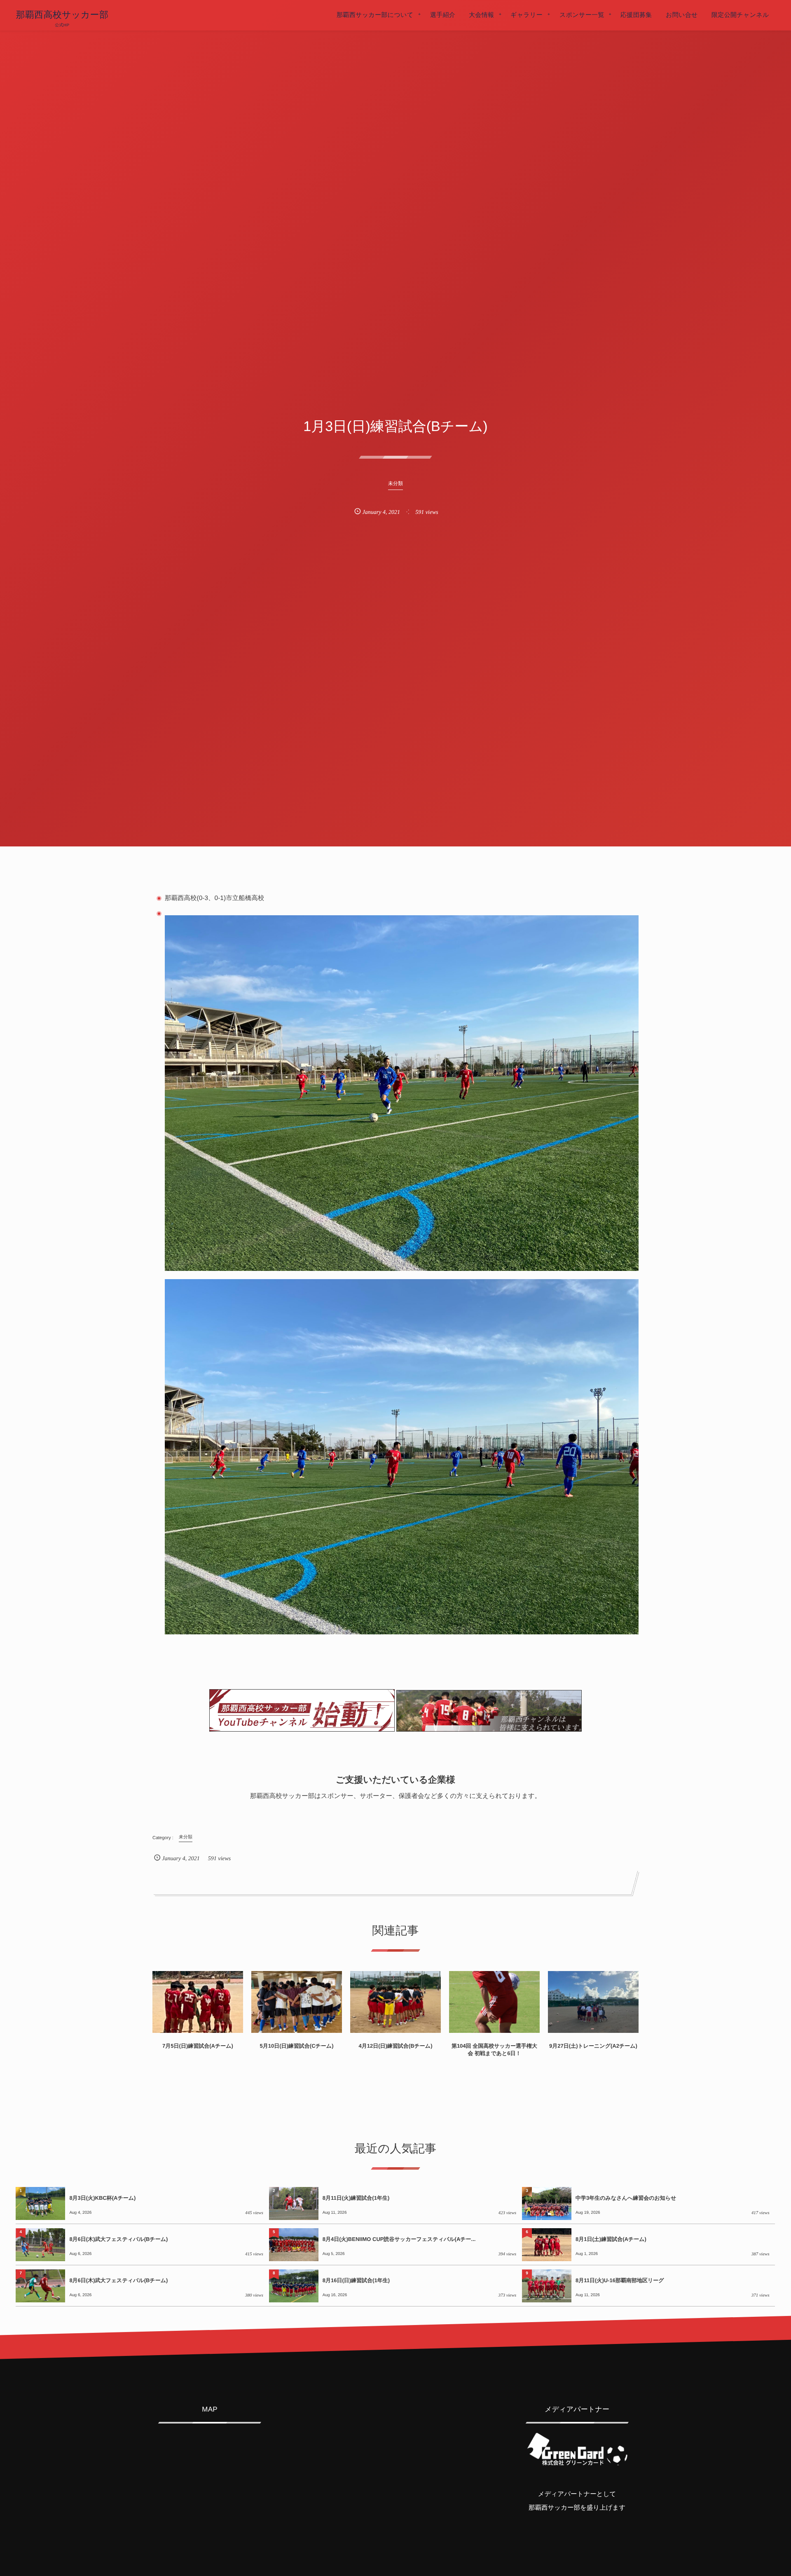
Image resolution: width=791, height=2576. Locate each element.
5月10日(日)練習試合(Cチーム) (296, 2046)
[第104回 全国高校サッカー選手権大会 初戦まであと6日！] (494, 2002)
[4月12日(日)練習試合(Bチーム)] (395, 2002)
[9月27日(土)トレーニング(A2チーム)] (593, 2002)
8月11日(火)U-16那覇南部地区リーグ (620, 2280)
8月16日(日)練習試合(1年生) (356, 2280)
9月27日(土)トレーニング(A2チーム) (593, 2046)
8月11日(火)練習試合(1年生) (356, 2198)
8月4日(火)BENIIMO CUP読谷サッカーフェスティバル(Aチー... (399, 2239)
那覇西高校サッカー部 (62, 15)
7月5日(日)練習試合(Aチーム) (198, 2046)
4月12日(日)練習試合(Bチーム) (395, 2046)
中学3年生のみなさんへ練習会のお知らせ (626, 2198)
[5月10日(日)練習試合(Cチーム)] (297, 2002)
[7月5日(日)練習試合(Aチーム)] (198, 2002)
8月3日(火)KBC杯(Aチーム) (102, 2198)
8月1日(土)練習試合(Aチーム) (611, 2239)
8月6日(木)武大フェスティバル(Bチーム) (118, 2239)
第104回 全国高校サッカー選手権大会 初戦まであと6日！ (494, 2050)
